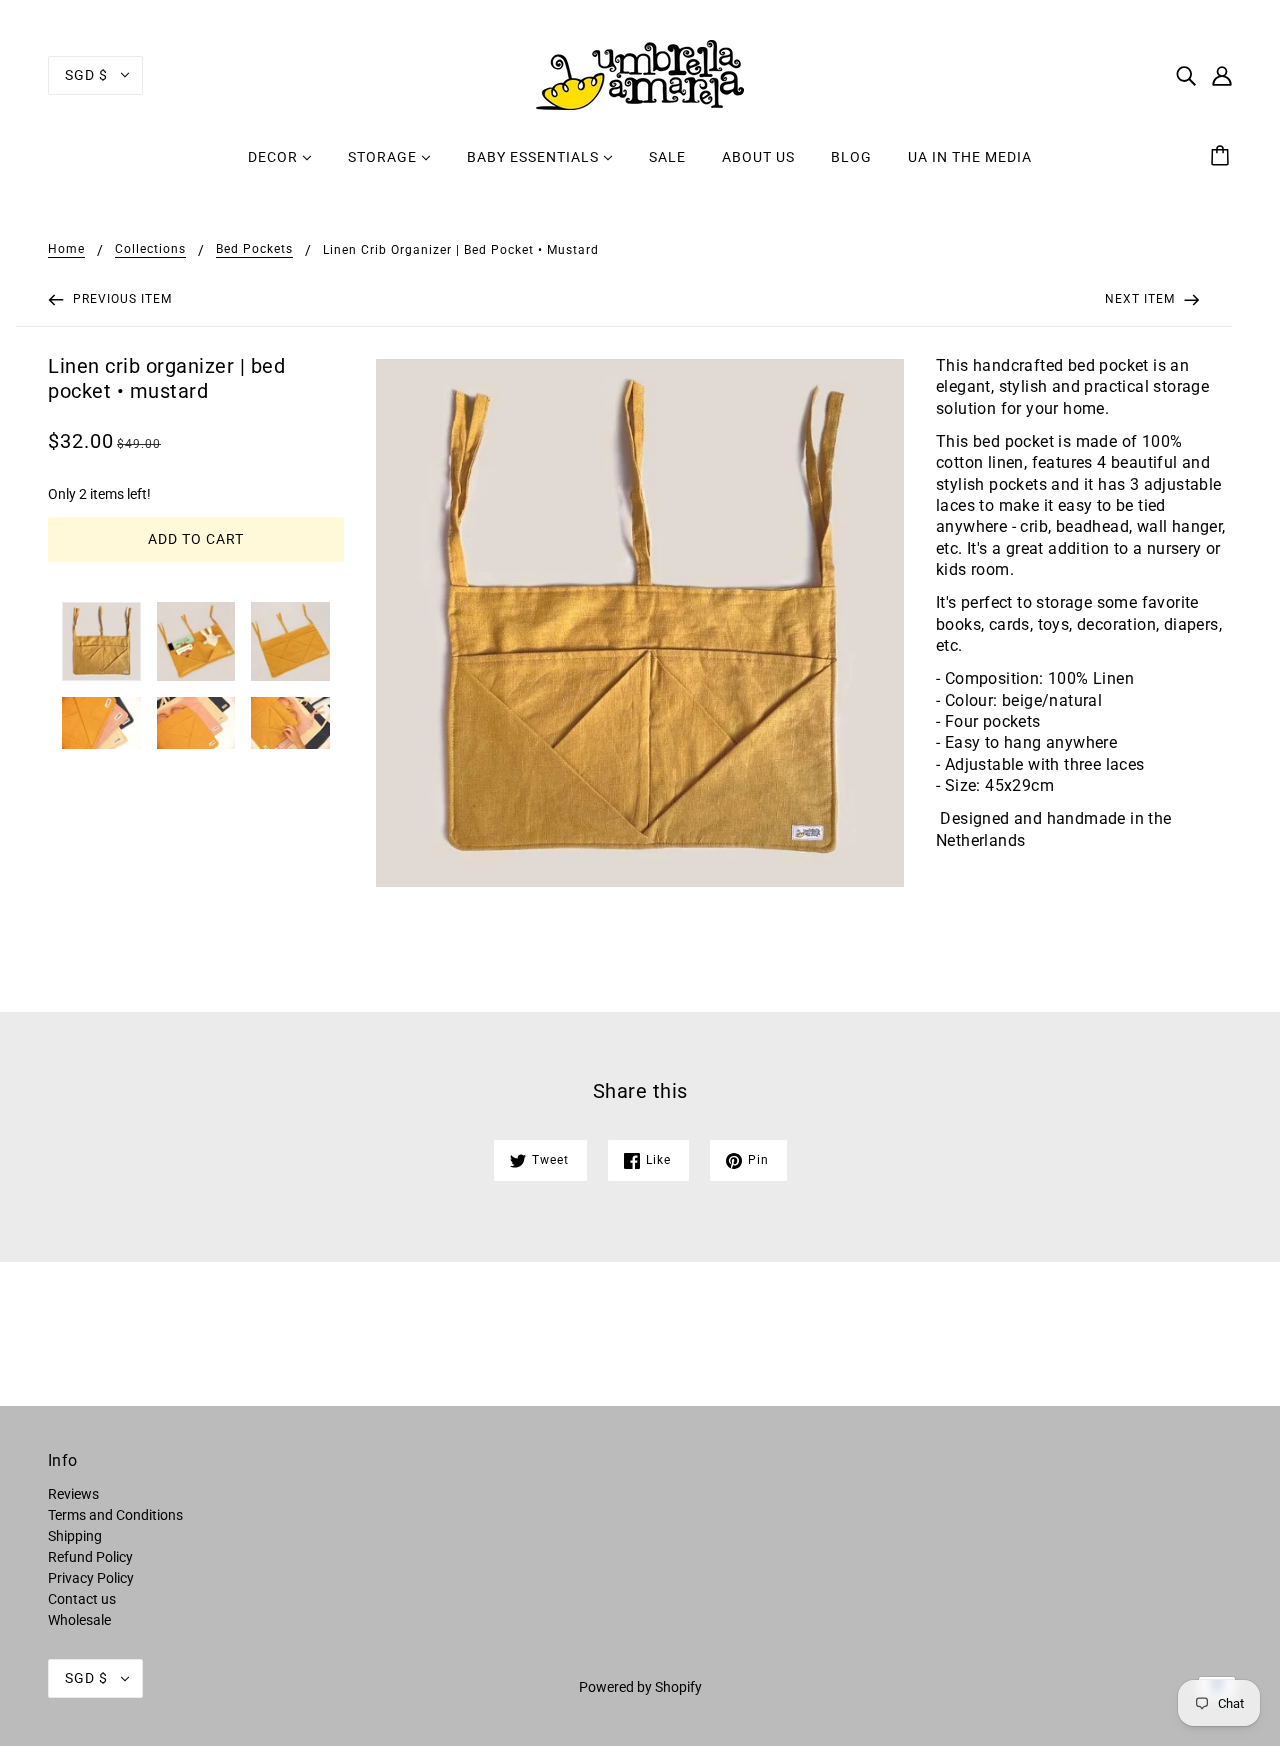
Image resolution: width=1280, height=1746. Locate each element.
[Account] (1222, 74)
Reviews (73, 1494)
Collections (150, 249)
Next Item (1142, 299)
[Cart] (1223, 157)
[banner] (640, 74)
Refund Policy (90, 1557)
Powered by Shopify (640, 1687)
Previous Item (120, 299)
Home (66, 249)
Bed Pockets (254, 249)
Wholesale (79, 1620)
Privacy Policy (91, 1578)
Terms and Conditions (115, 1515)
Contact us (82, 1599)
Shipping (75, 1536)
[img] (1186, 74)
